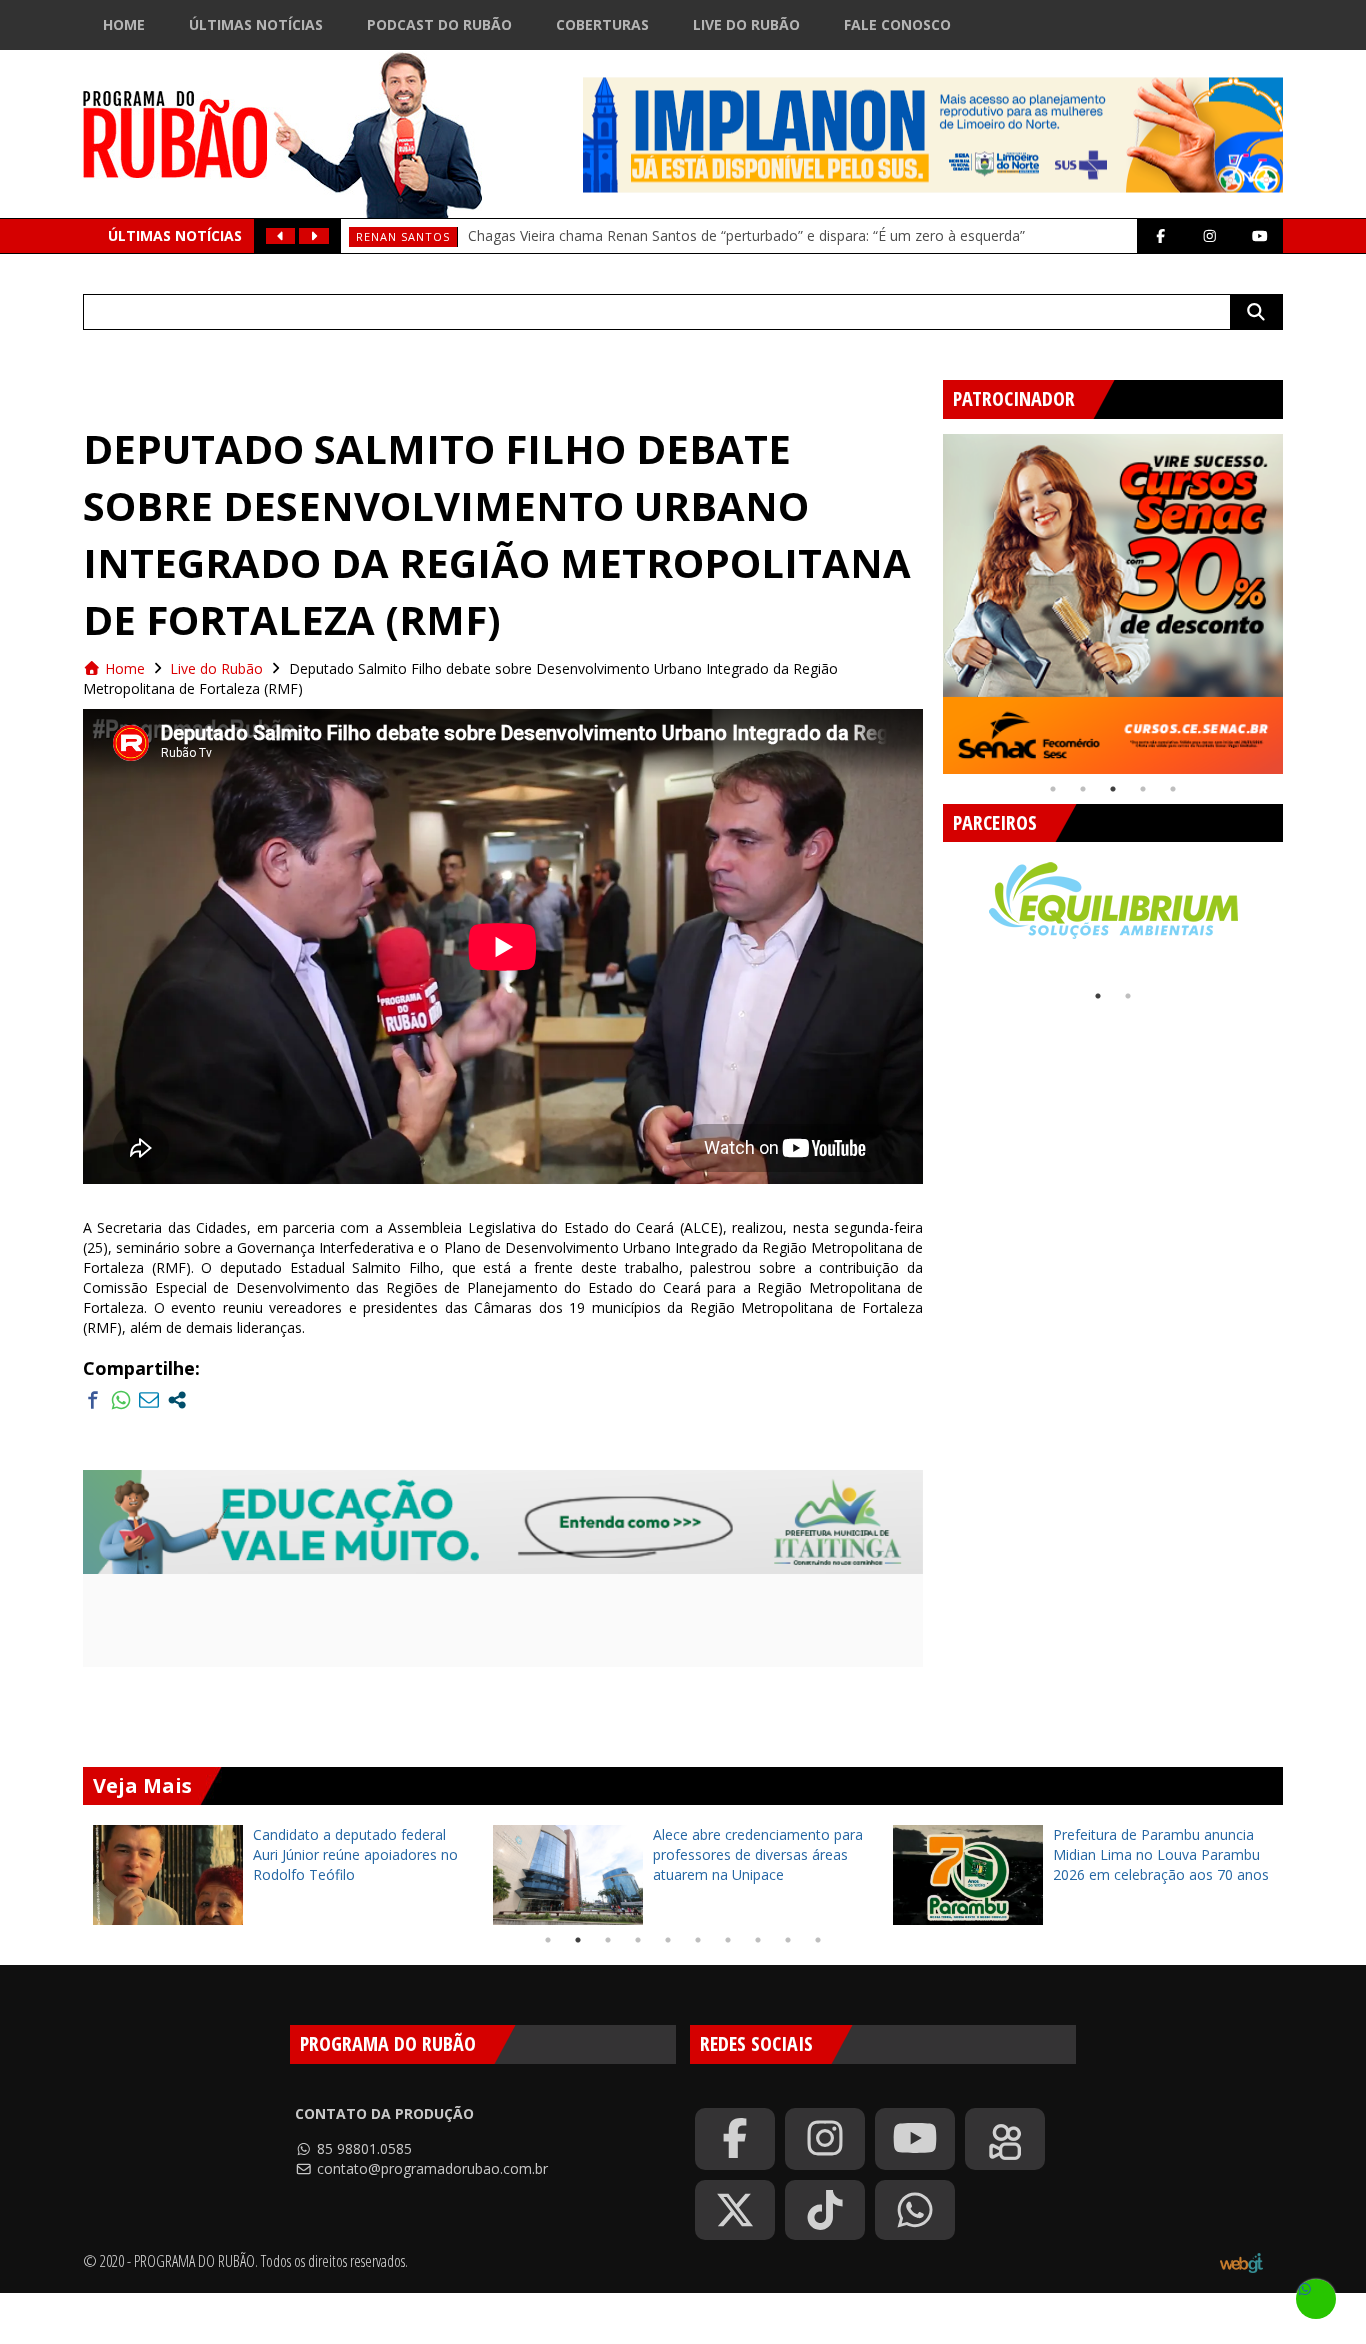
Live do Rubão (746, 24)
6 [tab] (698, 1940)
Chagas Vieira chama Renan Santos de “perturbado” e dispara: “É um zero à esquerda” (746, 235)
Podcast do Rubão (439, 24)
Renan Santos (403, 236)
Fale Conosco (897, 24)
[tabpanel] (1113, 604)
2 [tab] (1083, 789)
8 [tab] (758, 1940)
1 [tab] (1053, 789)
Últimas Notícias (256, 24)
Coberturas (602, 24)
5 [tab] (1173, 789)
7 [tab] (728, 1940)
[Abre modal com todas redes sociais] (177, 1400)
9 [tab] (788, 1940)
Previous (928, 596)
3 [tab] (1113, 789)
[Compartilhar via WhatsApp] (121, 1400)
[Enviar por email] (149, 1400)
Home (124, 24)
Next (1298, 596)
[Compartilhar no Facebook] (93, 1400)
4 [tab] (1143, 789)
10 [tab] (818, 1940)
